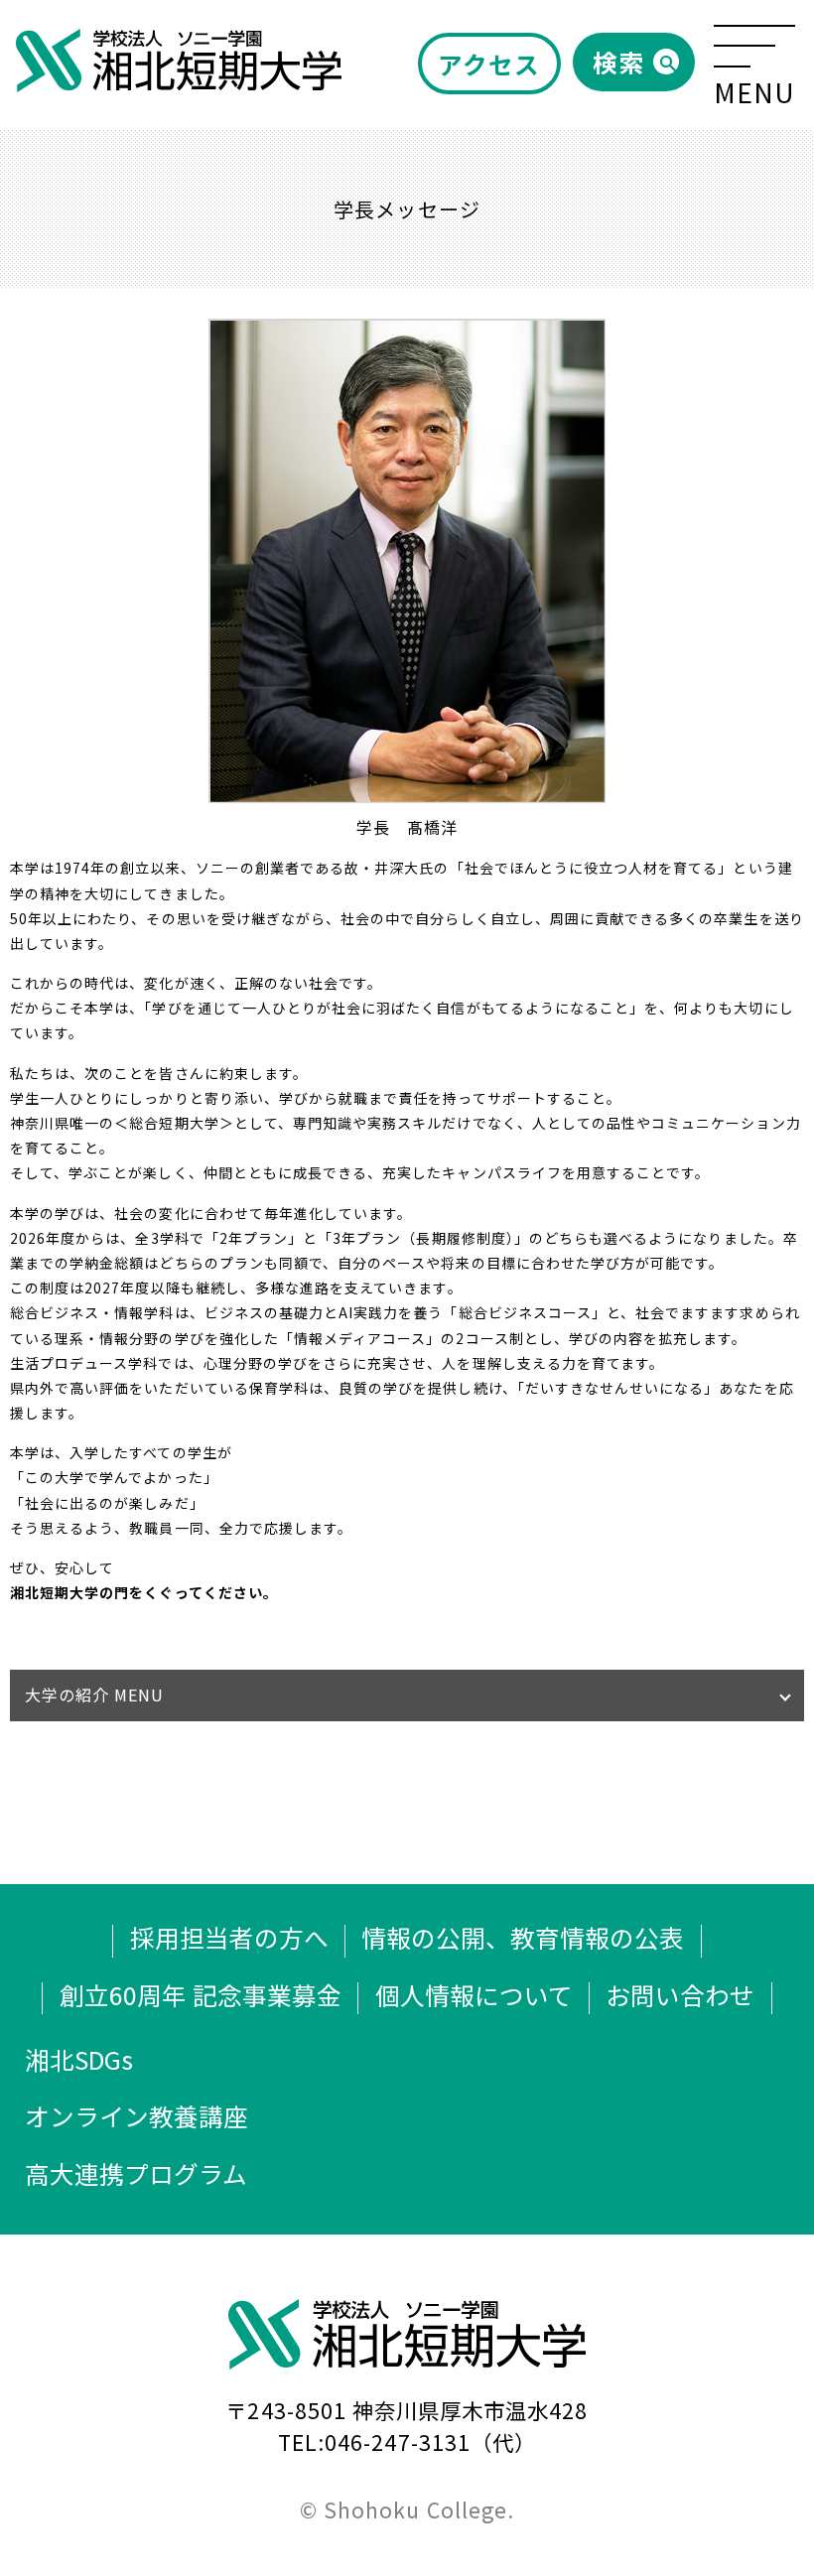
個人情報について (474, 1994)
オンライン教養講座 (136, 2115)
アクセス (489, 64)
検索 (618, 62)
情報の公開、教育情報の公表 (523, 1937)
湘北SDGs (79, 2059)
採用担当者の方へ (229, 1937)
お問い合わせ (680, 1994)
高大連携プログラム (136, 2173)
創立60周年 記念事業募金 (201, 1994)
